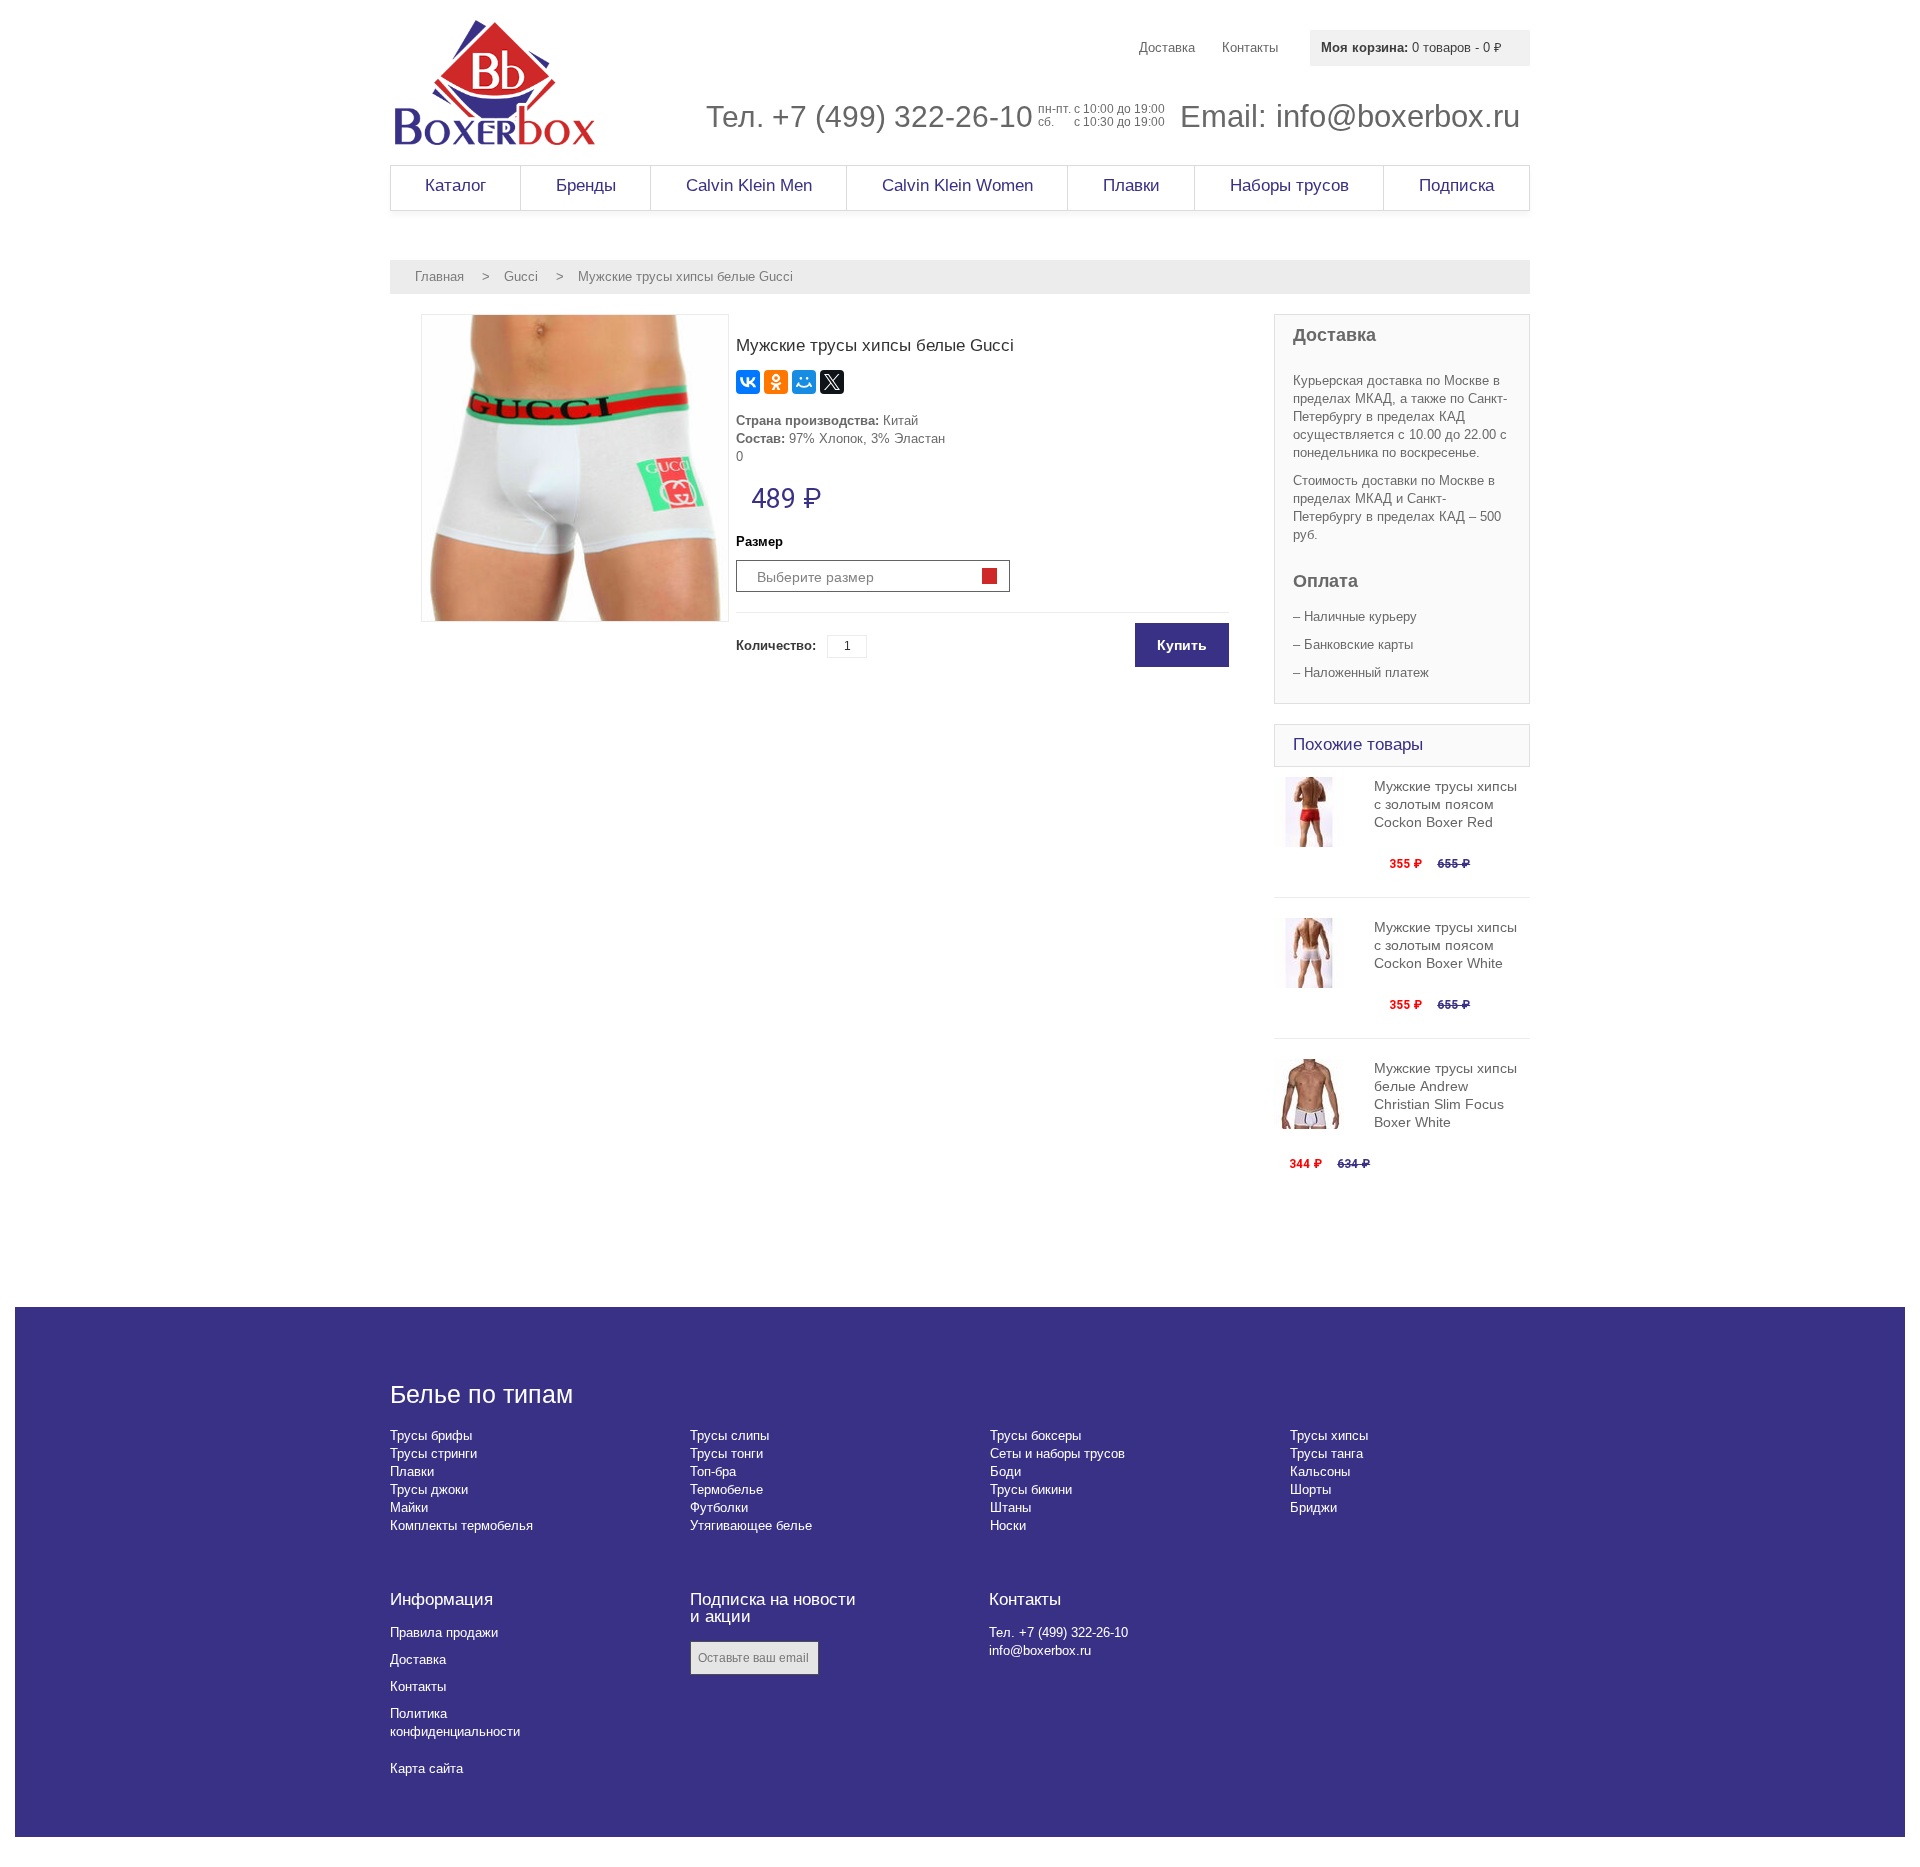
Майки (409, 1507)
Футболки (719, 1507)
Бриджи (1313, 1507)
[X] (832, 382)
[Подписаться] (848, 1659)
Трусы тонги (726, 1453)
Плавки (412, 1471)
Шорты (1310, 1489)
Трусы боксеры (1035, 1435)
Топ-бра (713, 1471)
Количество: (776, 645)
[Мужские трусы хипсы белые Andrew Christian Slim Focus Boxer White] (1319, 1094)
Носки (1008, 1525)
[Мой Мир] (804, 382)
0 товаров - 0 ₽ (1411, 47)
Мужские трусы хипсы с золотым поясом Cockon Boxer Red (1445, 804)
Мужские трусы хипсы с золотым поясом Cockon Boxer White (1445, 945)
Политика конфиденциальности (455, 1722)
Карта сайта (426, 1768)
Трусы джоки (429, 1489)
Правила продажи (444, 1632)
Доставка (418, 1659)
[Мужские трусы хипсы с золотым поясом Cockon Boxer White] (1319, 953)
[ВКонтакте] (748, 382)
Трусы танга (1326, 1453)
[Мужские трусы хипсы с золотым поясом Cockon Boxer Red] (1319, 812)
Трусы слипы (729, 1435)
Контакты (418, 1686)
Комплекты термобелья (461, 1525)
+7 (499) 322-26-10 (902, 116)
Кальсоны (1320, 1471)
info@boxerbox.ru (1398, 116)
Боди (1005, 1471)
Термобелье (726, 1489)
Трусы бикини (1031, 1489)
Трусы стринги (433, 1453)
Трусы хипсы (1329, 1435)
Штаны (1010, 1507)
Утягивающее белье (751, 1525)
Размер (759, 541)
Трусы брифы (431, 1435)
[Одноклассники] (776, 382)
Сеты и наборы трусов (1057, 1453)
